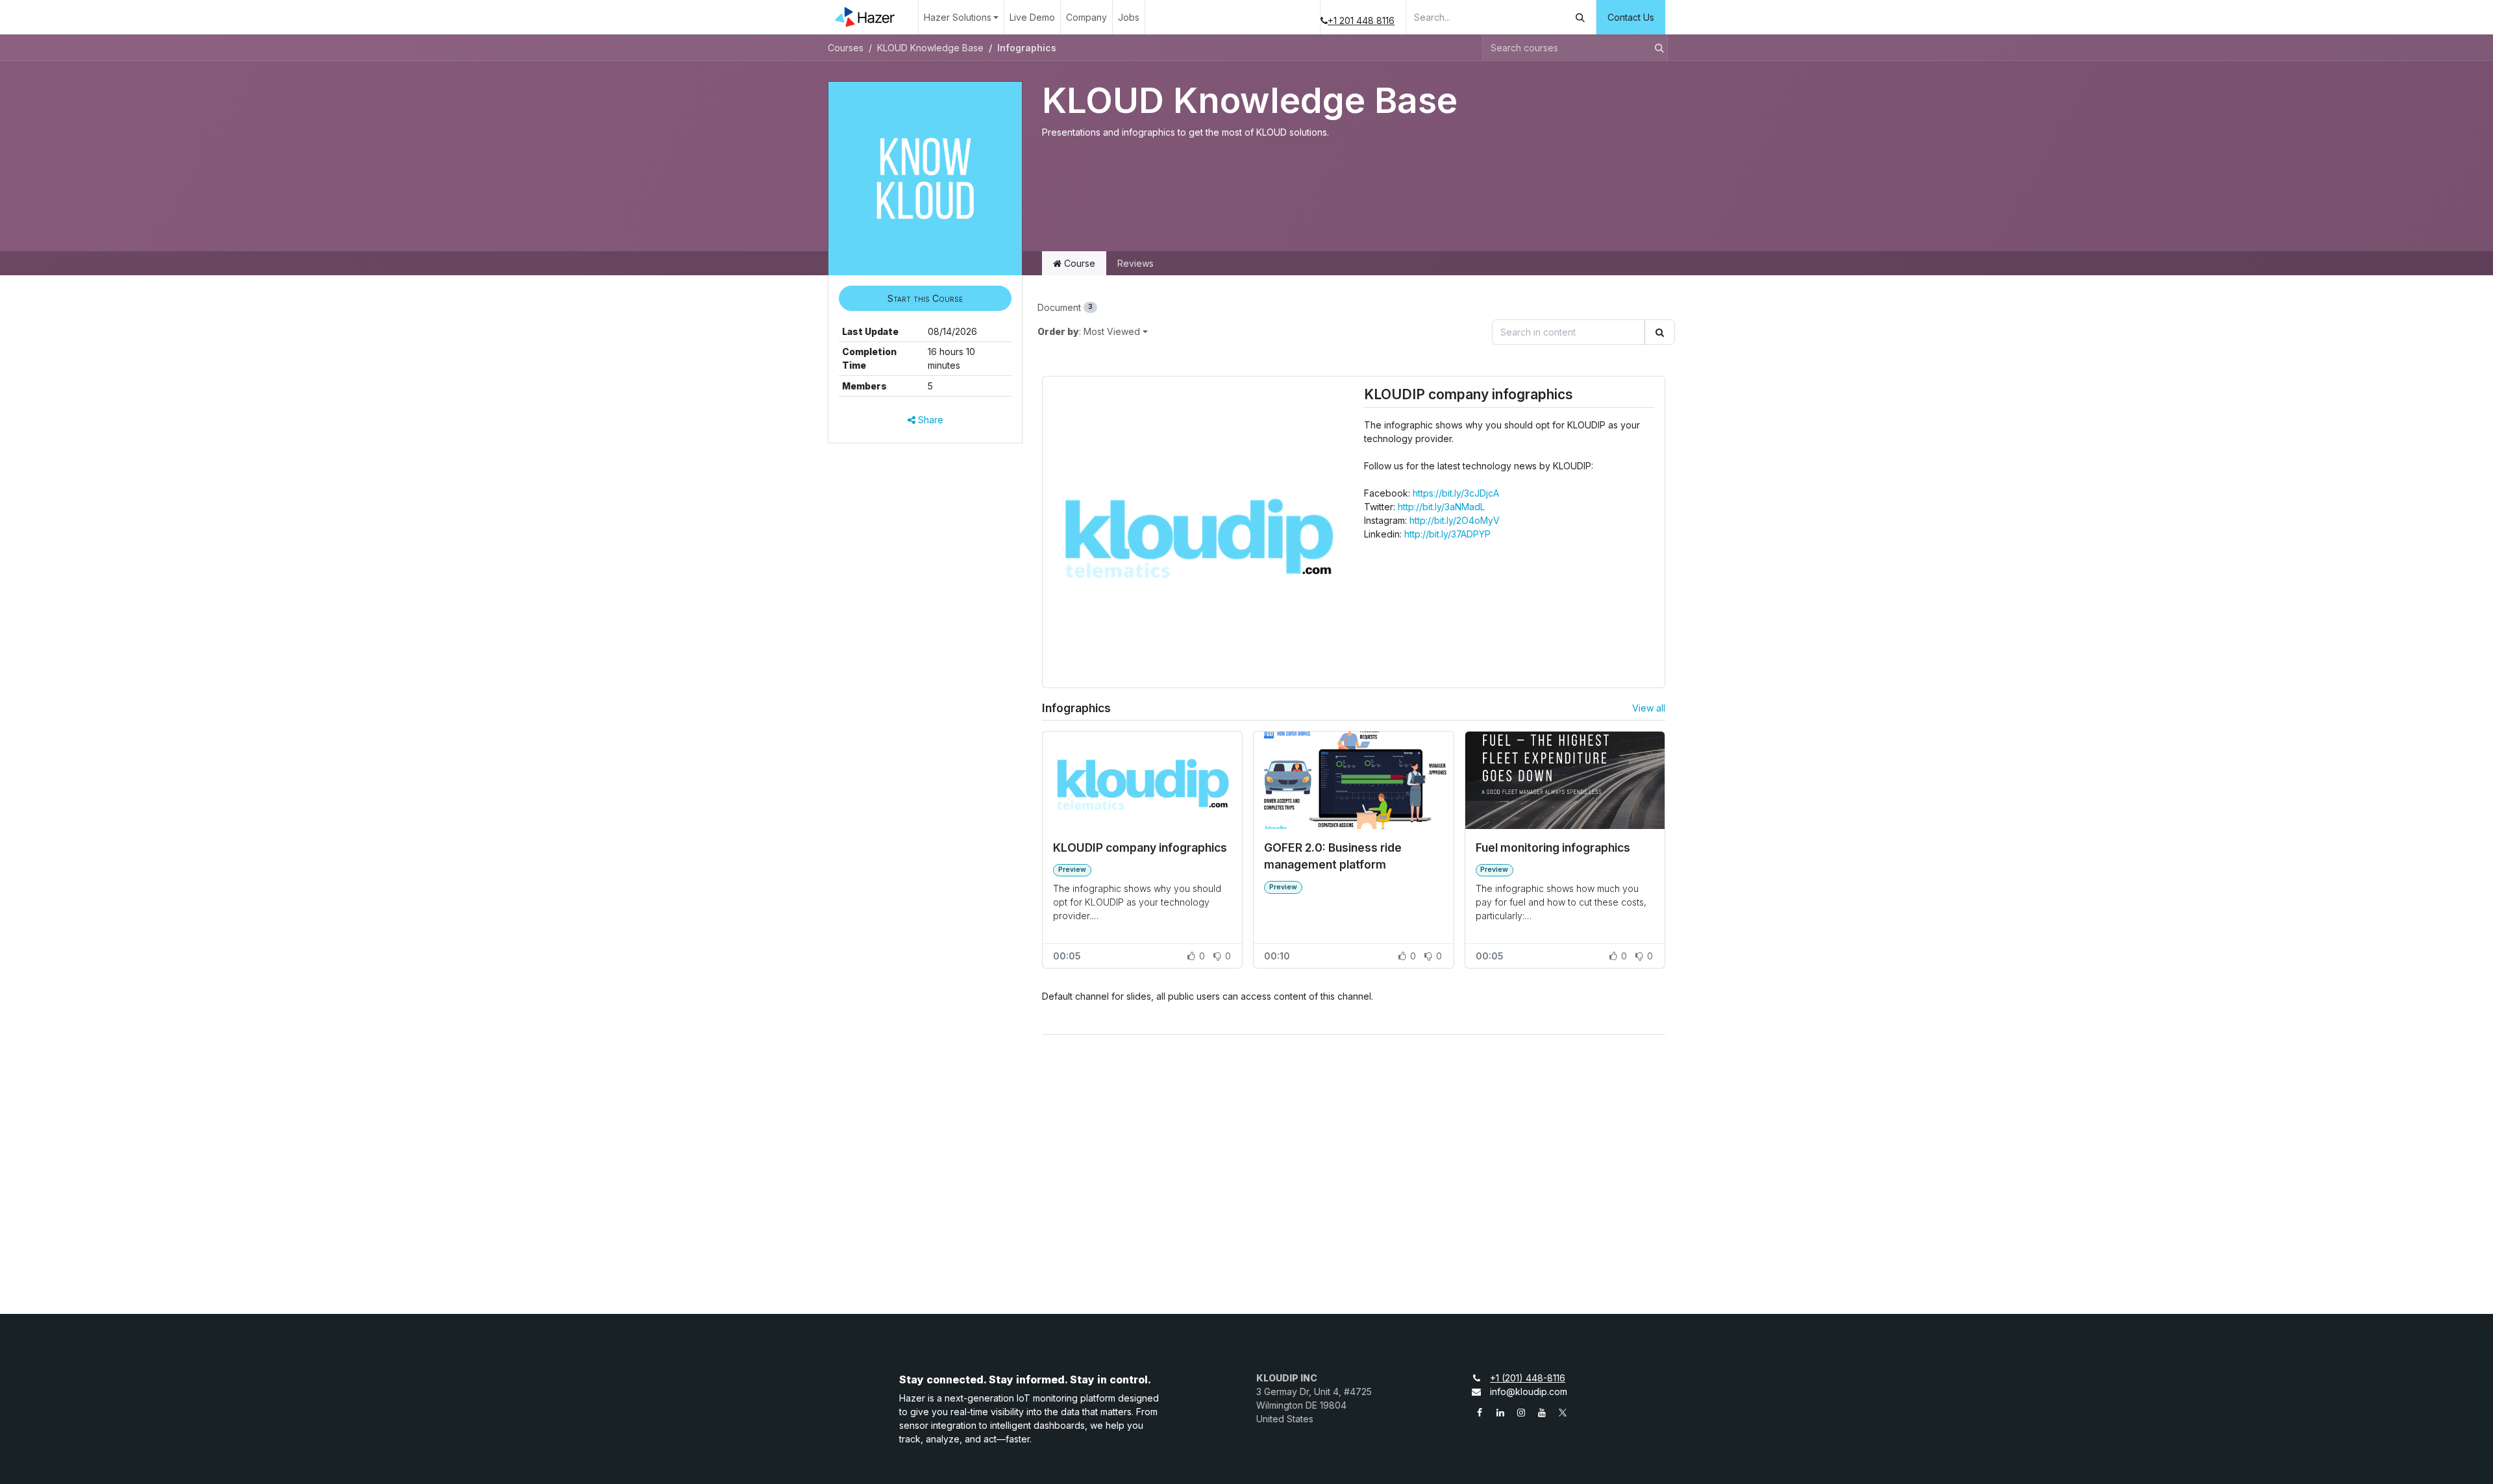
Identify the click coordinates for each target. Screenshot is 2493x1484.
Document (1065, 307)
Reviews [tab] (1135, 263)
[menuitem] (961, 17)
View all (1649, 708)
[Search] (1580, 17)
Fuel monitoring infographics (1553, 847)
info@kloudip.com (1529, 1391)
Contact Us (1631, 17)
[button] (925, 298)
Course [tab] (1078, 263)
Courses (846, 48)
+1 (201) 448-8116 (1528, 1378)
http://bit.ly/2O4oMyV (1455, 520)
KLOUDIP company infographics (1469, 395)
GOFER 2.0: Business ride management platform (1333, 856)
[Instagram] (1521, 1413)
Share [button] (929, 420)
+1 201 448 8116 (1361, 20)
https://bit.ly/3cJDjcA (1456, 493)
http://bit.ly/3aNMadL (1441, 507)
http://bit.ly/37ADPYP (1447, 534)
